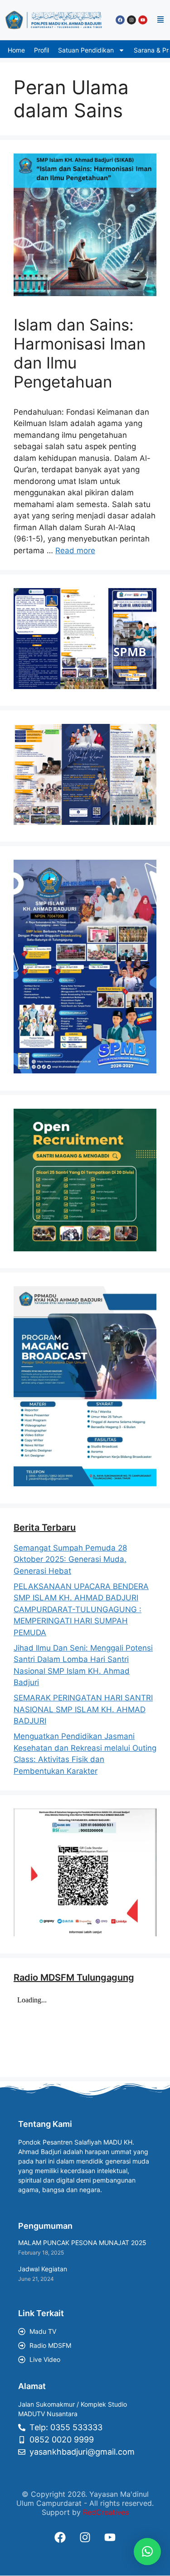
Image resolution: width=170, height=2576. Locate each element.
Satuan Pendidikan (86, 50)
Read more (75, 551)
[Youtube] (143, 20)
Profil (41, 50)
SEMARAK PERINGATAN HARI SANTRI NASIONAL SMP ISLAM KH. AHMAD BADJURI (83, 1709)
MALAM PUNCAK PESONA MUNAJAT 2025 (82, 2243)
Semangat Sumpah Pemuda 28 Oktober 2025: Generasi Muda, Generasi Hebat (70, 1559)
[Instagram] (131, 20)
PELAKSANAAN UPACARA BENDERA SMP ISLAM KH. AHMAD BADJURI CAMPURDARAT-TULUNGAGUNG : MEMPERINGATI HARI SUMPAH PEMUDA (81, 1609)
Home (16, 50)
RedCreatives (106, 2512)
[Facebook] (120, 20)
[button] (160, 20)
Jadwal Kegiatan (43, 2269)
